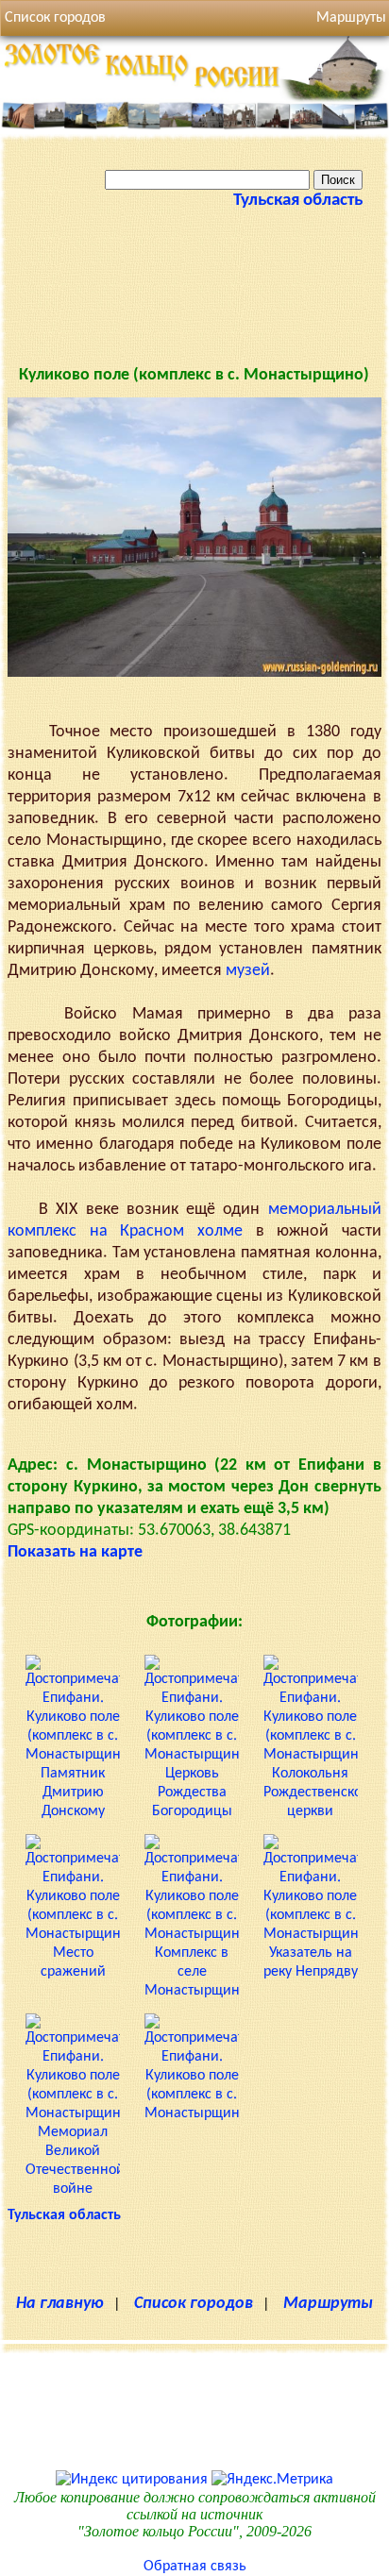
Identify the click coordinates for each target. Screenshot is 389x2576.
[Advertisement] (194, 302)
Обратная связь (195, 2567)
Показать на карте (75, 1552)
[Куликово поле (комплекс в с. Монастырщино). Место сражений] (73, 1972)
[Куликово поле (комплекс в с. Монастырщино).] (192, 2113)
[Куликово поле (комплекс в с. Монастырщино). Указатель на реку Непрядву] (311, 1972)
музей (248, 971)
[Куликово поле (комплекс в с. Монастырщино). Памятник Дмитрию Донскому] (73, 1811)
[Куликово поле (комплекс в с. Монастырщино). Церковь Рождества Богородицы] (192, 1811)
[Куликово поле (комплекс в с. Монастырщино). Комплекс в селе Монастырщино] (192, 1991)
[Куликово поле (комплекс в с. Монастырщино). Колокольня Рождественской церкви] (311, 1811)
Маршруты (328, 2304)
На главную (60, 2304)
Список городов (55, 18)
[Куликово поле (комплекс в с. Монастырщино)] (194, 673)
